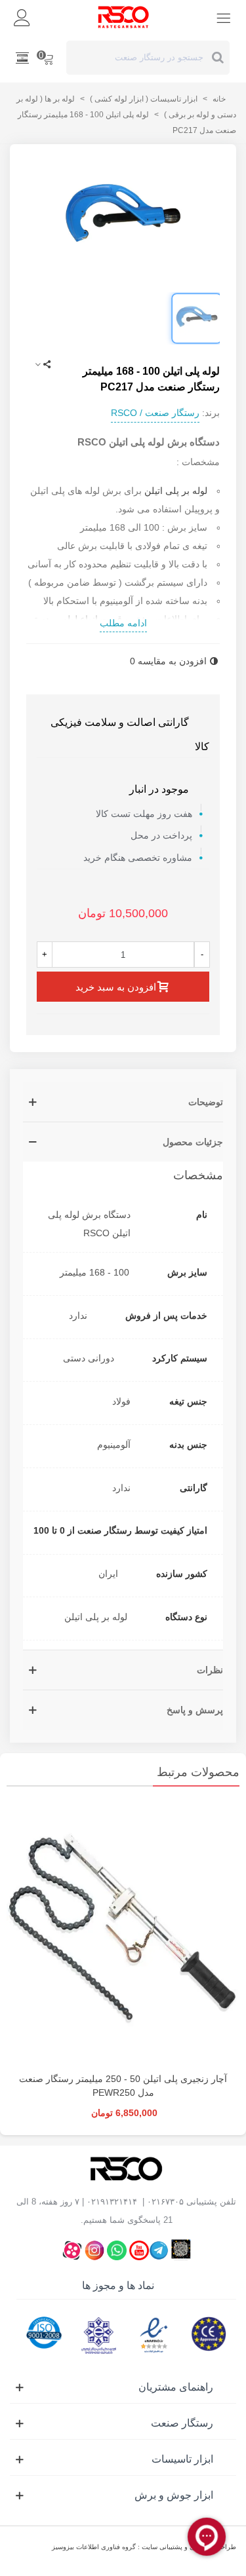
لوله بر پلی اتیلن (176, 491)
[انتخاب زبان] (22, 58)
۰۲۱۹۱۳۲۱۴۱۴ (112, 2202)
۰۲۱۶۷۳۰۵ (165, 2202)
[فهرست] (224, 17)
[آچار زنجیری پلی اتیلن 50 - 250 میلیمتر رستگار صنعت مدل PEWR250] (123, 1933)
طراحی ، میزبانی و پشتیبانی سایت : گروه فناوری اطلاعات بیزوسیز (144, 2547)
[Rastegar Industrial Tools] (123, 17)
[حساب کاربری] (22, 17)
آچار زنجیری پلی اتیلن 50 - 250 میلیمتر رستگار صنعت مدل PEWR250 (123, 2086)
